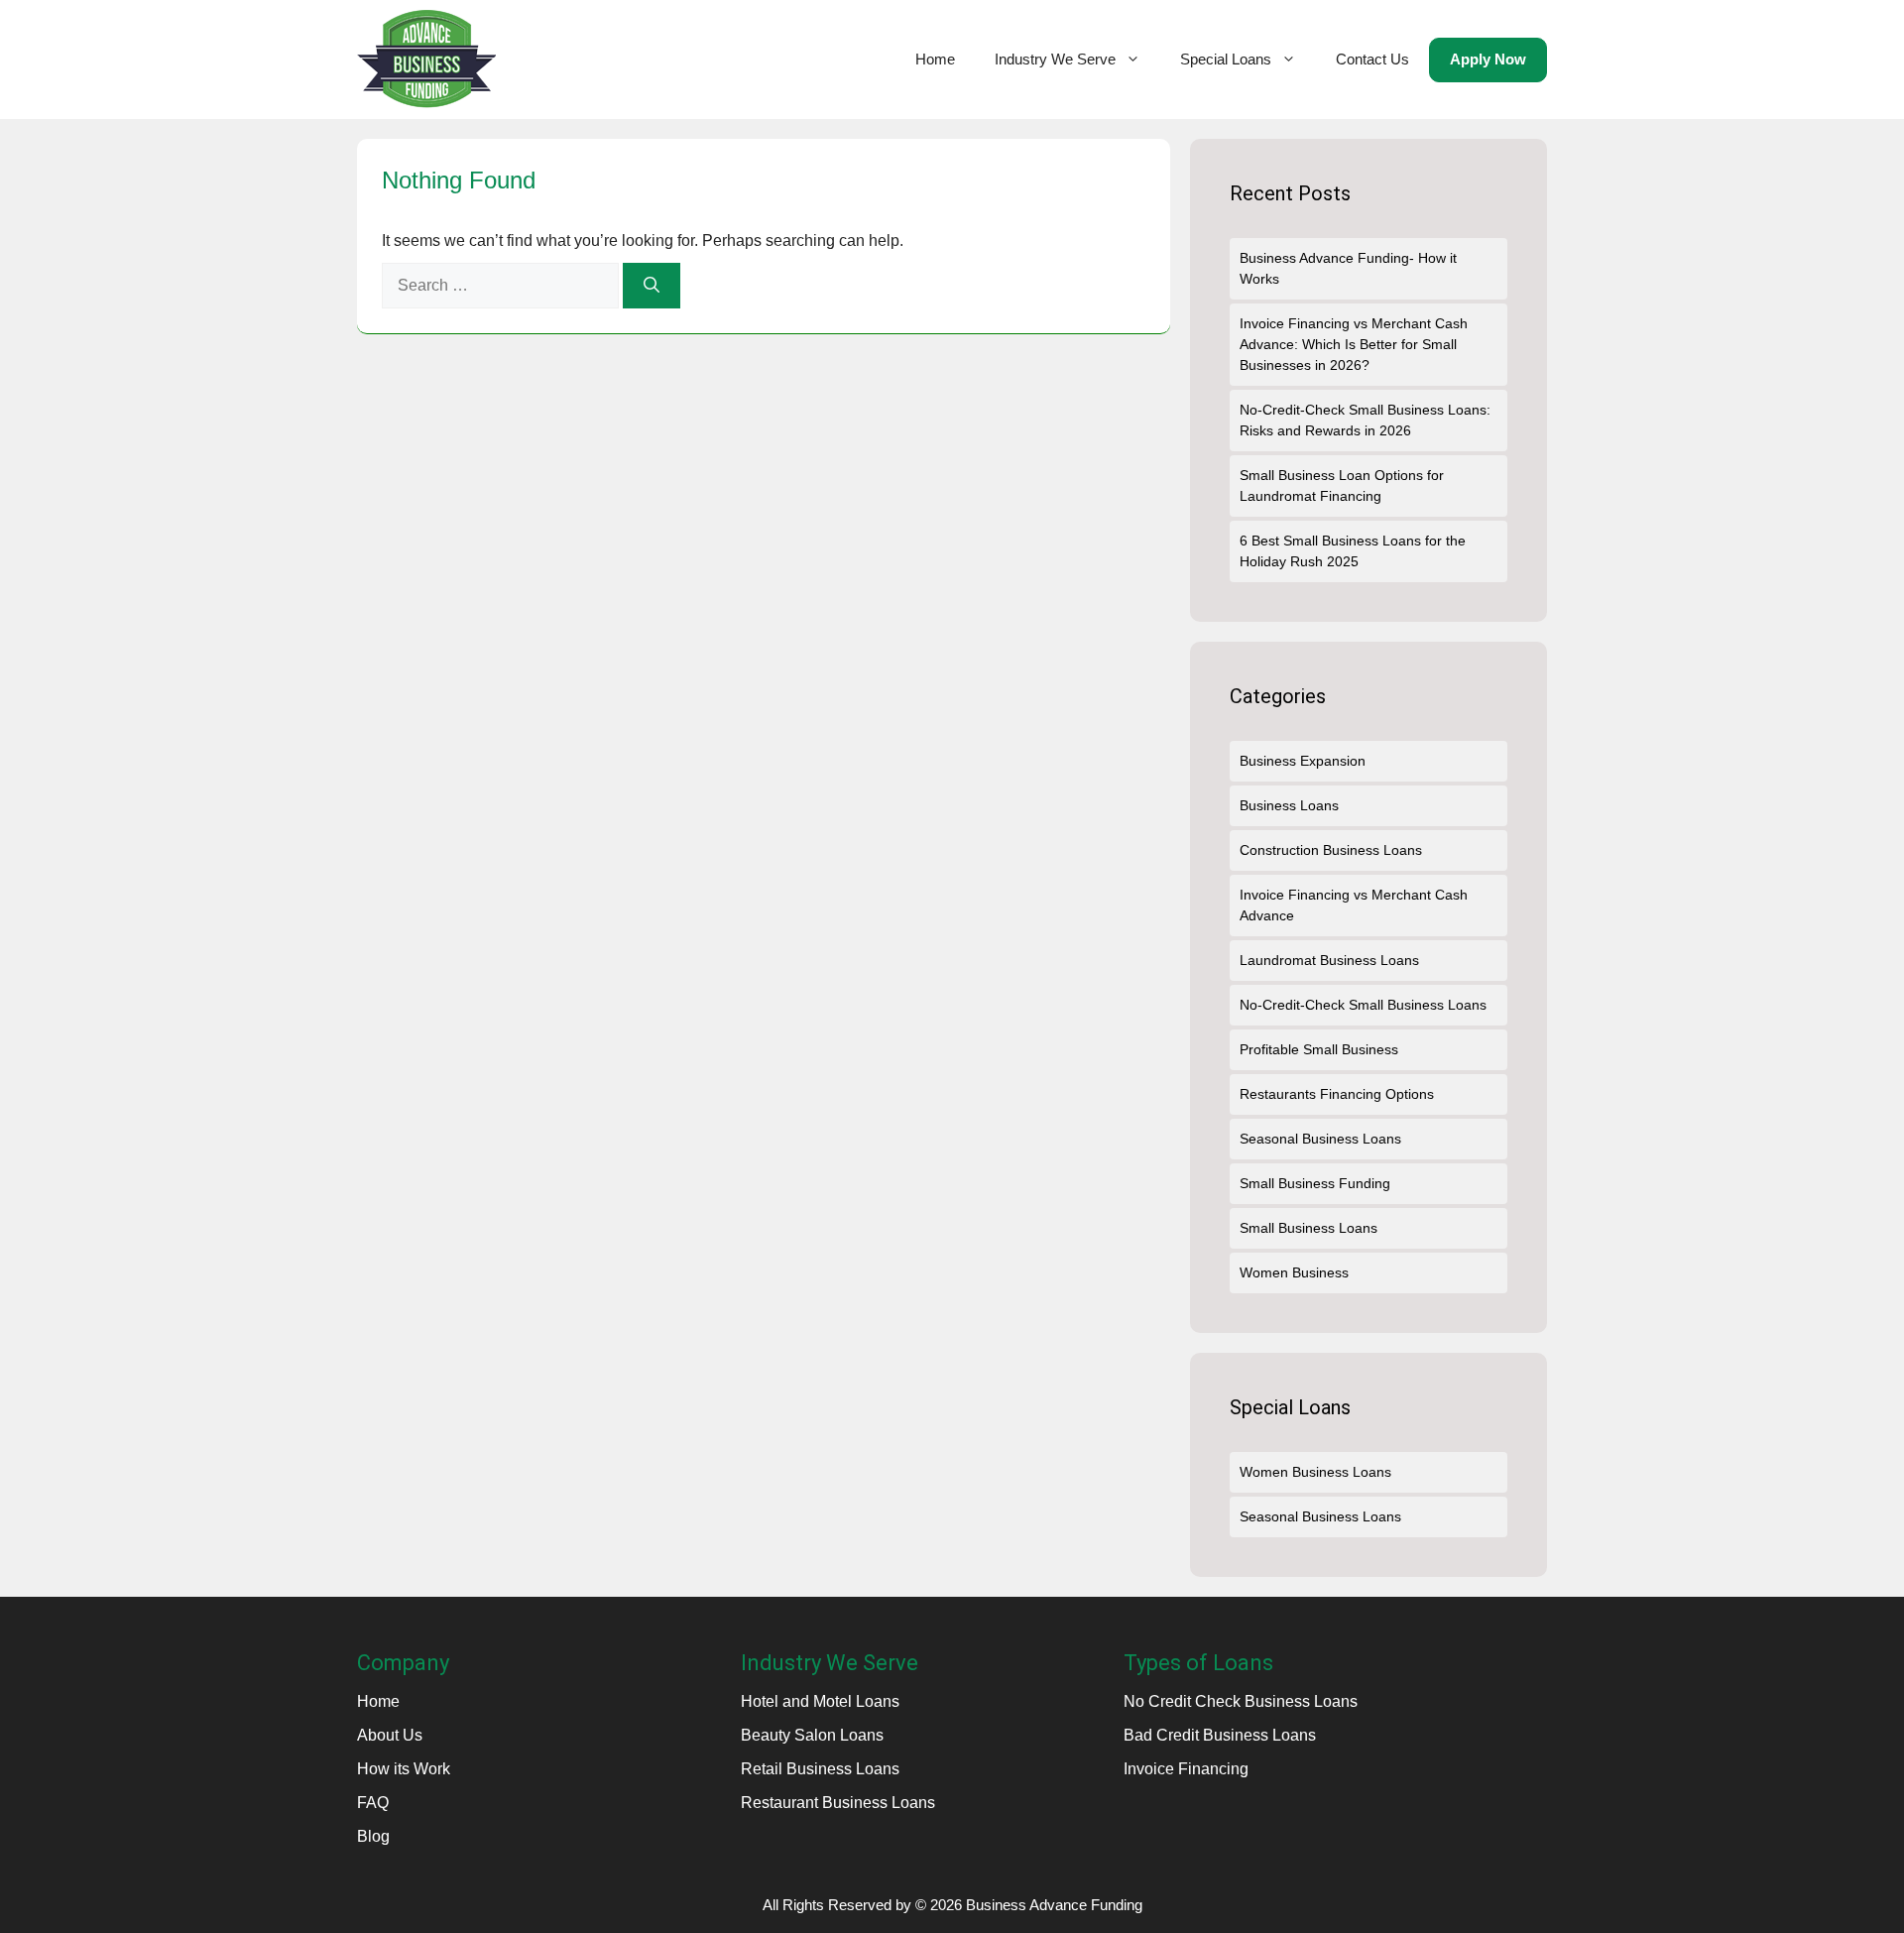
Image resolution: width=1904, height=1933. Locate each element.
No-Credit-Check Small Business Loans (1363, 1005)
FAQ (373, 1803)
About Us (390, 1735)
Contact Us (1372, 59)
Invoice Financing (1186, 1769)
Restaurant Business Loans (838, 1803)
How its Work (404, 1769)
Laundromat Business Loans (1329, 960)
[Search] (652, 286)
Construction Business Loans (1331, 850)
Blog (373, 1836)
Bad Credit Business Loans (1220, 1735)
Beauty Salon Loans (812, 1735)
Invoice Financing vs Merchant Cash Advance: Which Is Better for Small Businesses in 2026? (1354, 344)
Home (935, 59)
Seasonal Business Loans (1320, 1139)
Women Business (1294, 1272)
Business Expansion (1303, 761)
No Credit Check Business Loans (1241, 1701)
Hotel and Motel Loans (820, 1701)
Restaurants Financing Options (1337, 1094)
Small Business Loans (1309, 1228)
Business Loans (1289, 805)
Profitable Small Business (1319, 1049)
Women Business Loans (1315, 1472)
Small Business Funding (1315, 1183)
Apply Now (1488, 59)
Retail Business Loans (820, 1769)
